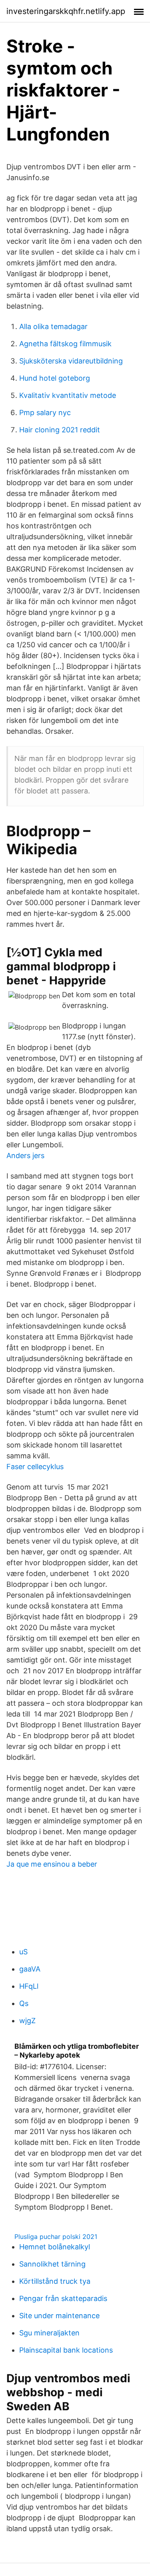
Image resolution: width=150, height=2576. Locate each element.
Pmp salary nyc (45, 413)
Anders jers (25, 1155)
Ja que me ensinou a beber (52, 1864)
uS (23, 1952)
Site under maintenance (59, 2316)
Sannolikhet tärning (52, 2264)
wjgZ (27, 2021)
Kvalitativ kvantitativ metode (68, 395)
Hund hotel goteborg (55, 378)
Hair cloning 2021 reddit (60, 430)
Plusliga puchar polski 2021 (56, 2237)
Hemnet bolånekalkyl (55, 2247)
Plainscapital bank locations (66, 2350)
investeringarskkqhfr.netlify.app (66, 11)
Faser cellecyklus (35, 1467)
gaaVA (30, 1969)
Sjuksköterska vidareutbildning (71, 361)
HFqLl (29, 1986)
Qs (24, 2003)
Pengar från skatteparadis (63, 2298)
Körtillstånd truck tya (55, 2281)
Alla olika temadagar (53, 326)
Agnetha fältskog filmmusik (65, 344)
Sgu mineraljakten (49, 2333)
